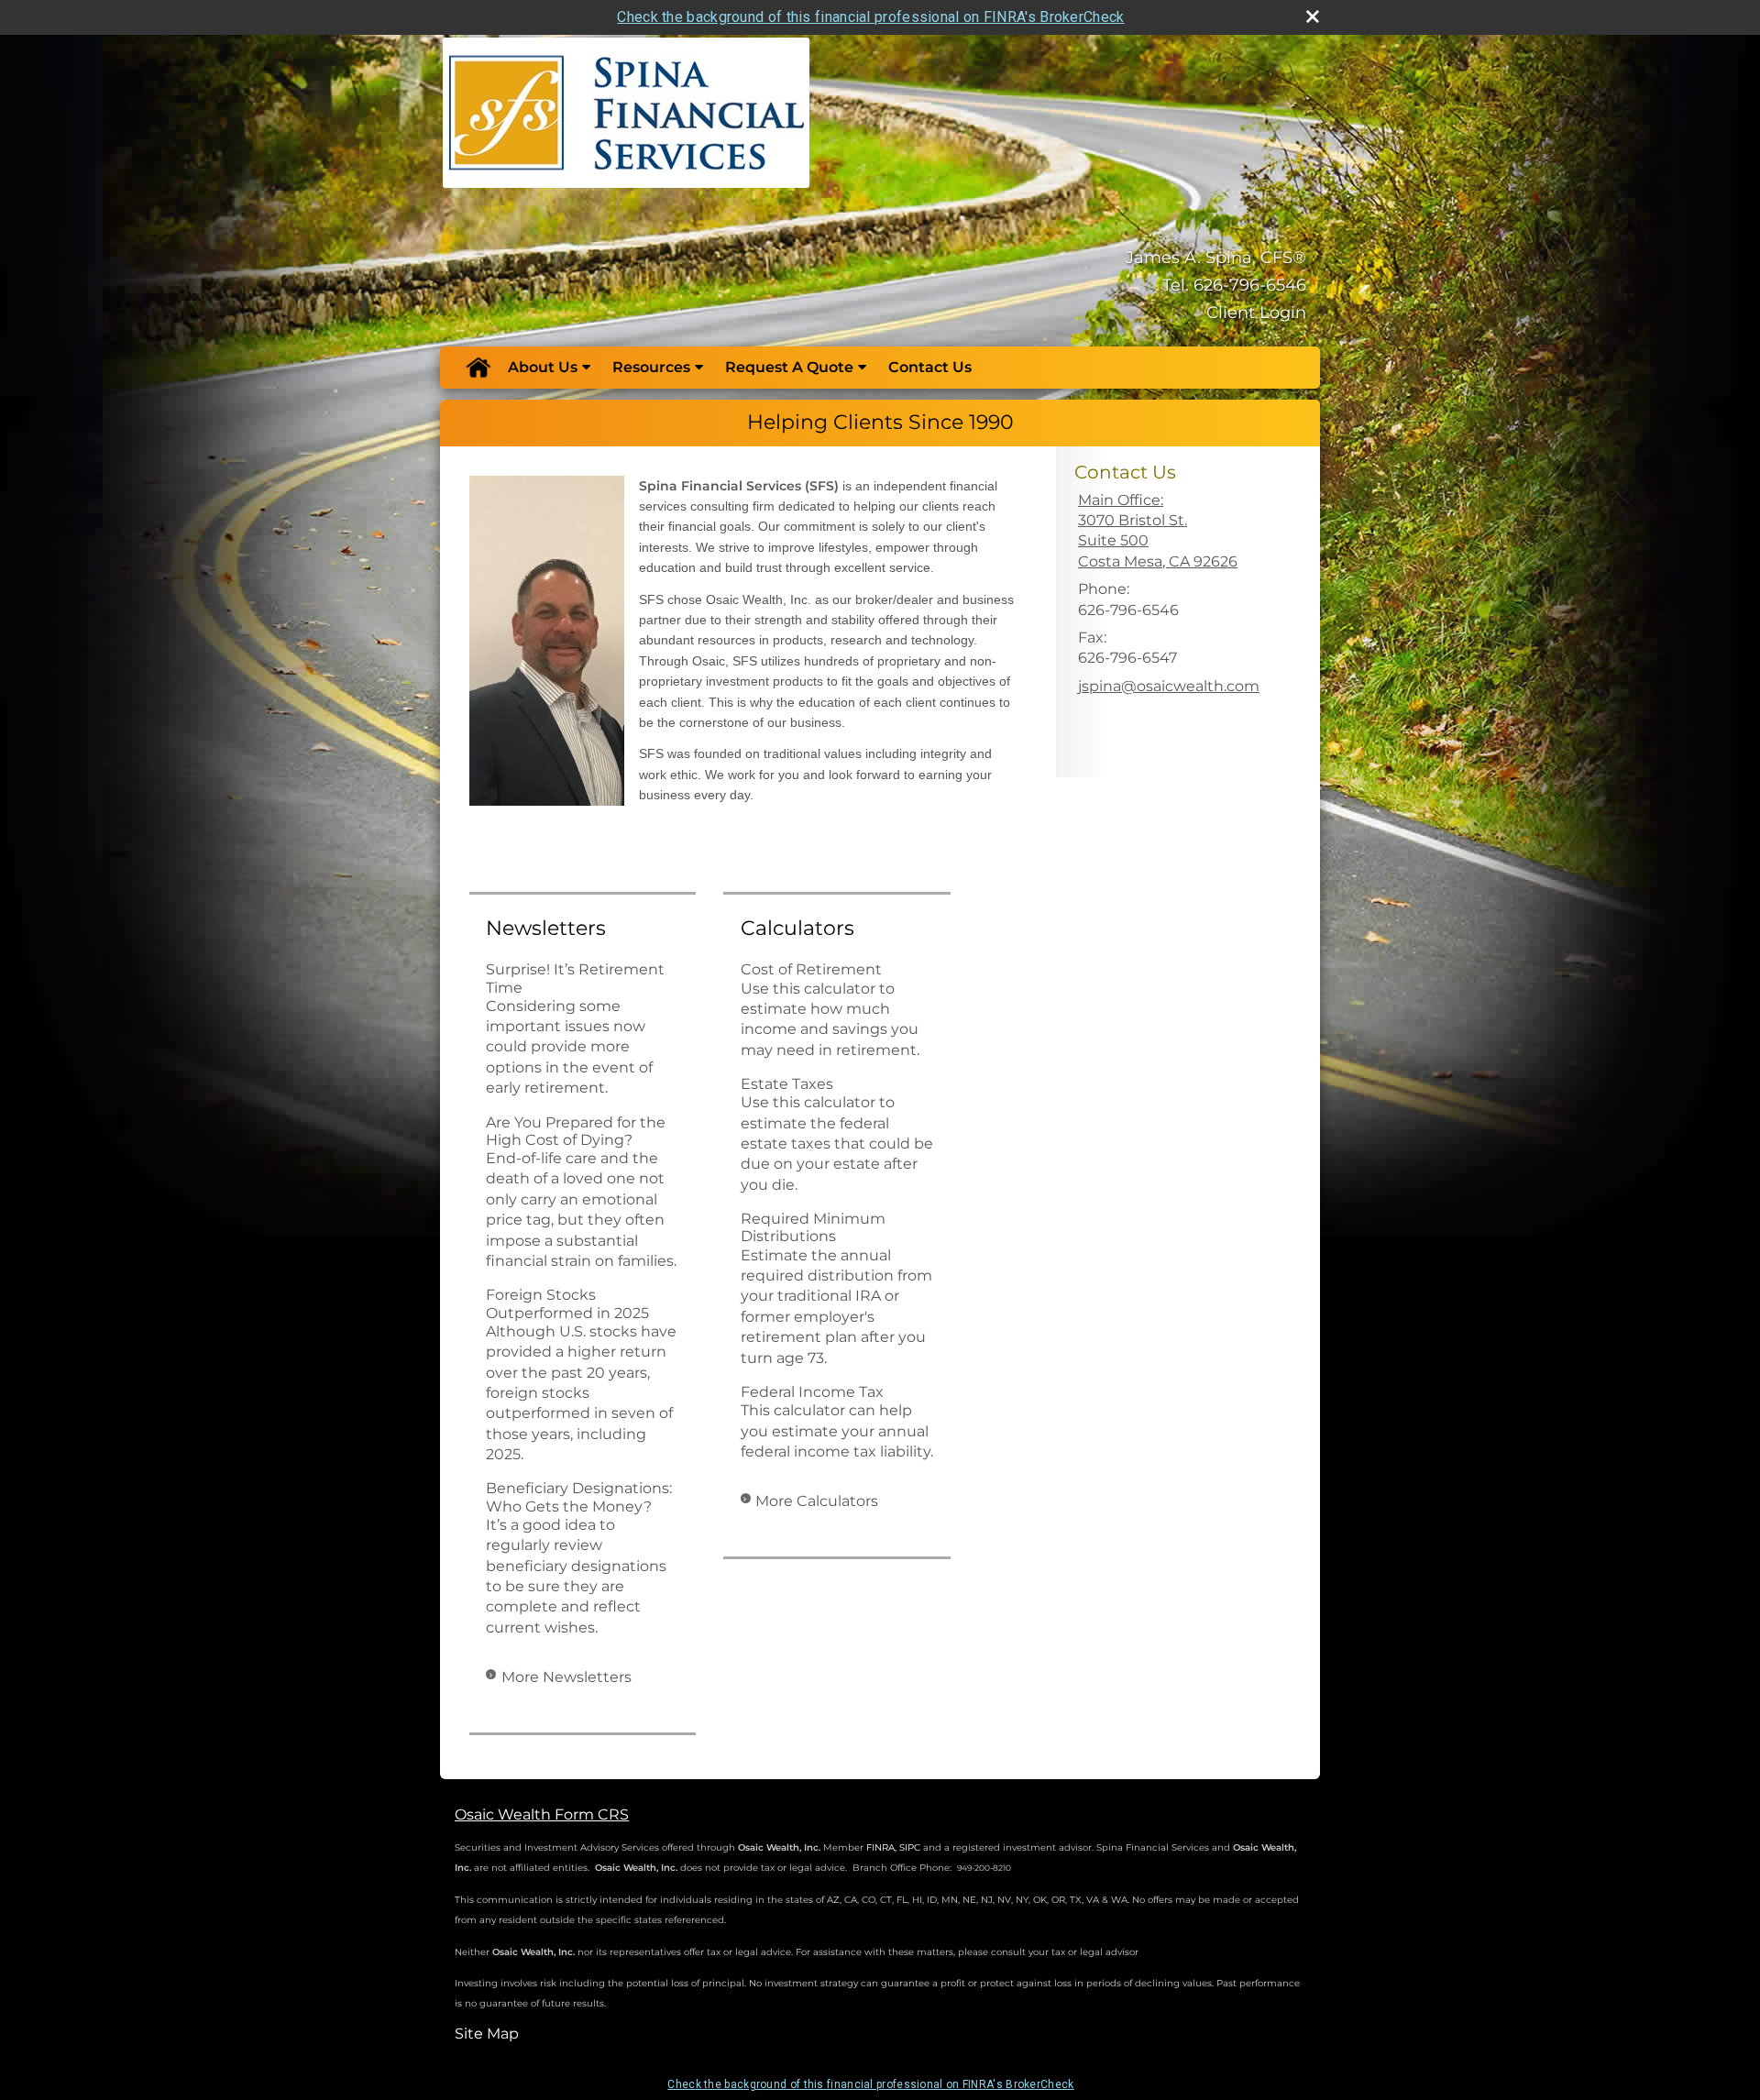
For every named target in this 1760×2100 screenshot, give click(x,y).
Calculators (797, 928)
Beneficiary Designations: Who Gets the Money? (579, 1497)
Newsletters (546, 928)
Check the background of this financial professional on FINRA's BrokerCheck (870, 17)
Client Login (1256, 313)
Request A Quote (789, 367)
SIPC (910, 1847)
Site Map (487, 2034)
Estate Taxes (787, 1084)
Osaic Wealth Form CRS (542, 1814)
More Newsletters (566, 1677)
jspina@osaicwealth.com (1169, 686)
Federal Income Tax (812, 1392)
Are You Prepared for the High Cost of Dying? (576, 1131)
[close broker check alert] (1313, 16)
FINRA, (881, 1847)
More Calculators (817, 1501)
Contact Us (930, 367)
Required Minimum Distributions (813, 1227)
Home (478, 368)
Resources (651, 367)
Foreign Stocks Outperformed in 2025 (567, 1303)
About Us (543, 367)
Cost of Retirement (811, 969)
